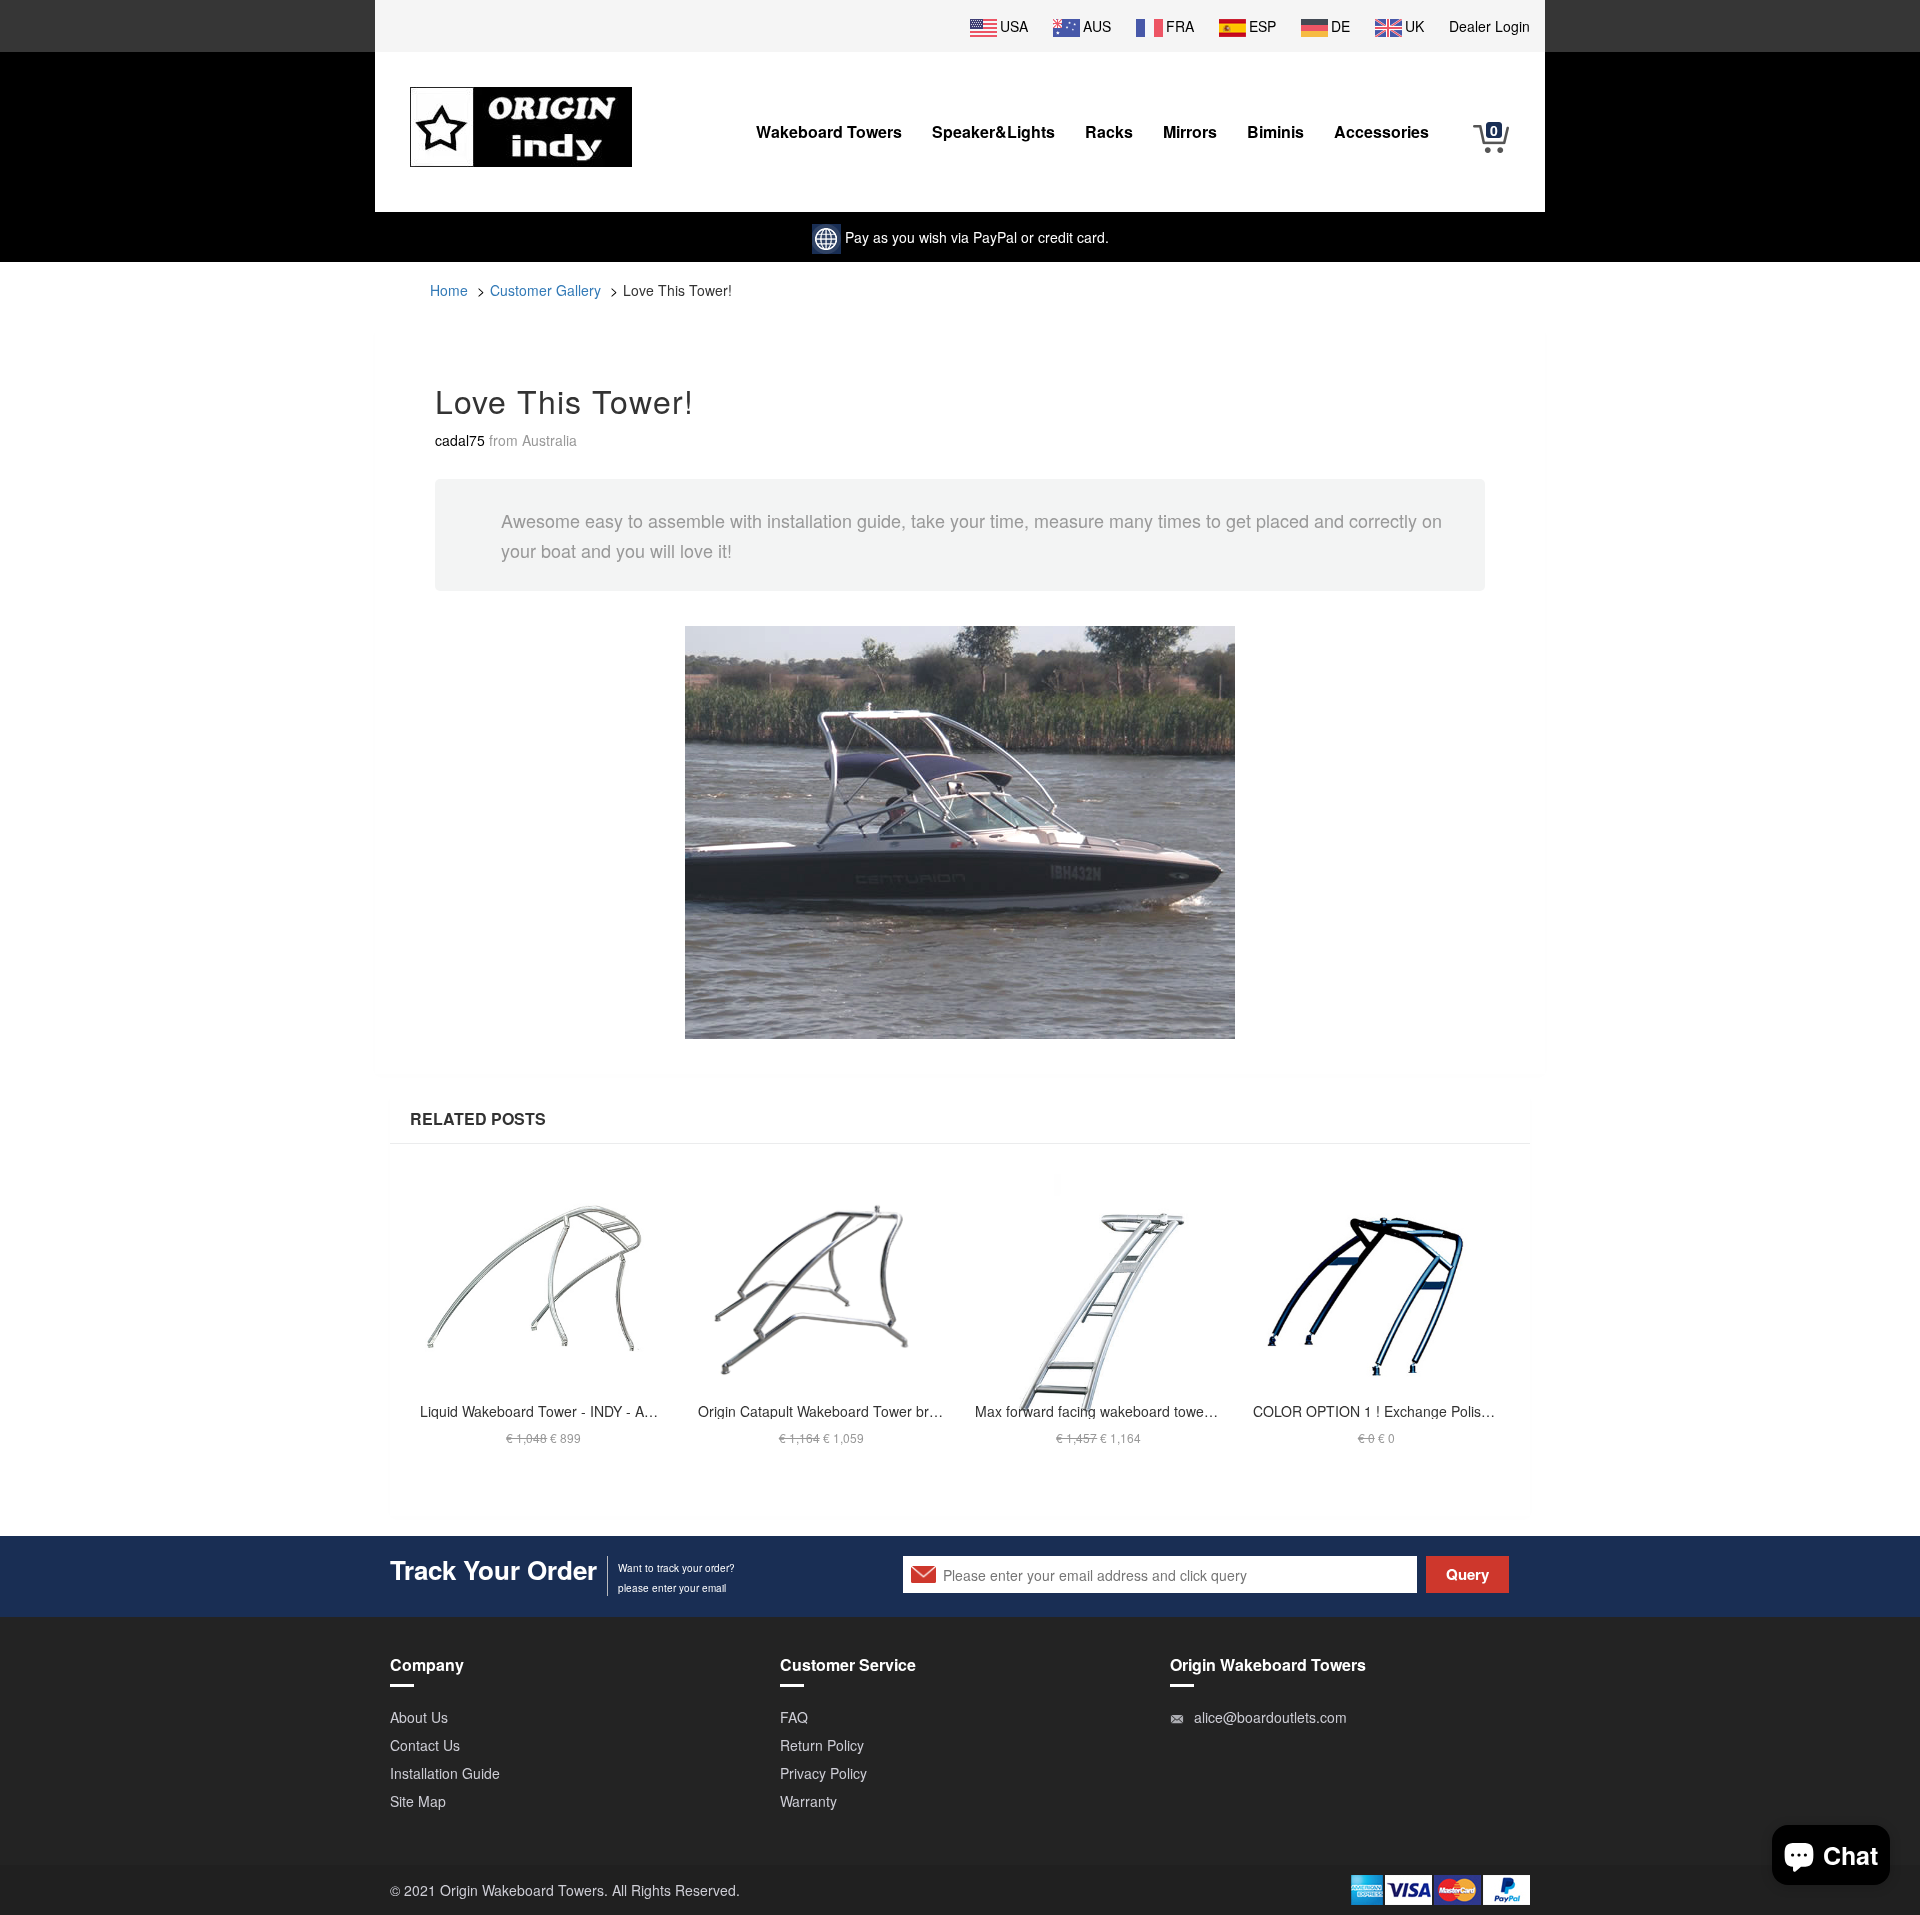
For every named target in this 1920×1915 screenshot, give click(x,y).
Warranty (808, 1801)
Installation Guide (445, 1773)
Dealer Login (1489, 26)
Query (1467, 1574)
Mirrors (1190, 131)
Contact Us (425, 1745)
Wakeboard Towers (829, 131)
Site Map (418, 1801)
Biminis (1275, 131)
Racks (1109, 131)
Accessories (1381, 131)
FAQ (794, 1717)
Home (449, 290)
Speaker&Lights (993, 131)
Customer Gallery (545, 290)
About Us (419, 1717)
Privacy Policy (823, 1773)
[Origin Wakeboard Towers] (521, 112)
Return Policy (822, 1745)
